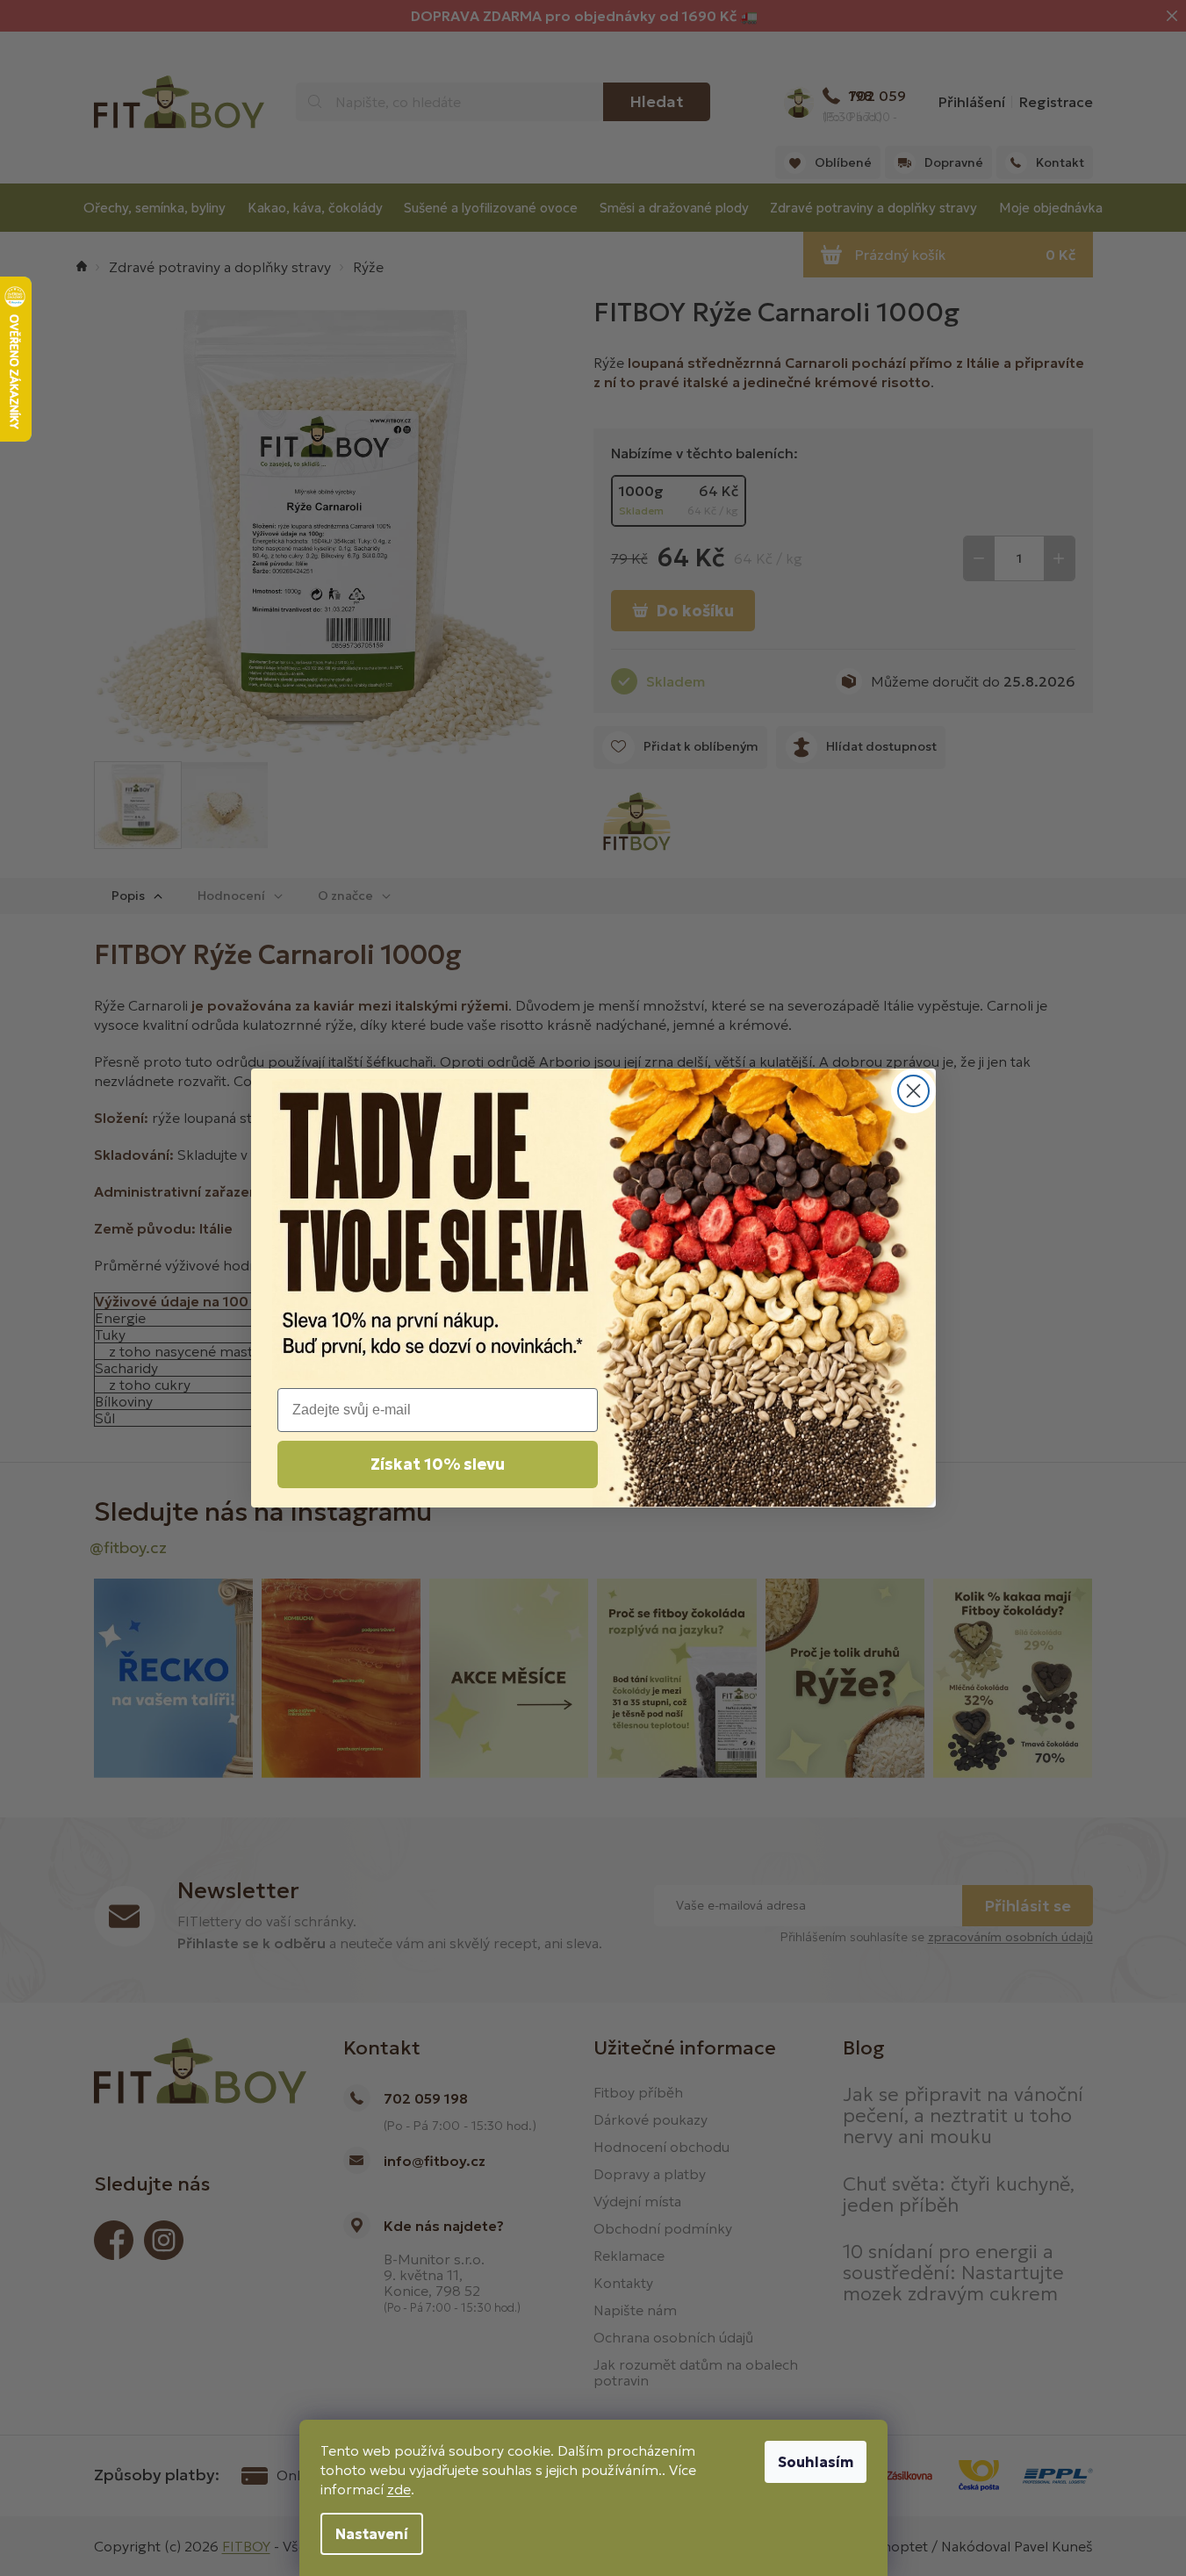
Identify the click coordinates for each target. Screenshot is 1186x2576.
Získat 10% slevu (438, 1464)
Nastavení (372, 2534)
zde (399, 2489)
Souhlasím (816, 2462)
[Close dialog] (913, 1091)
